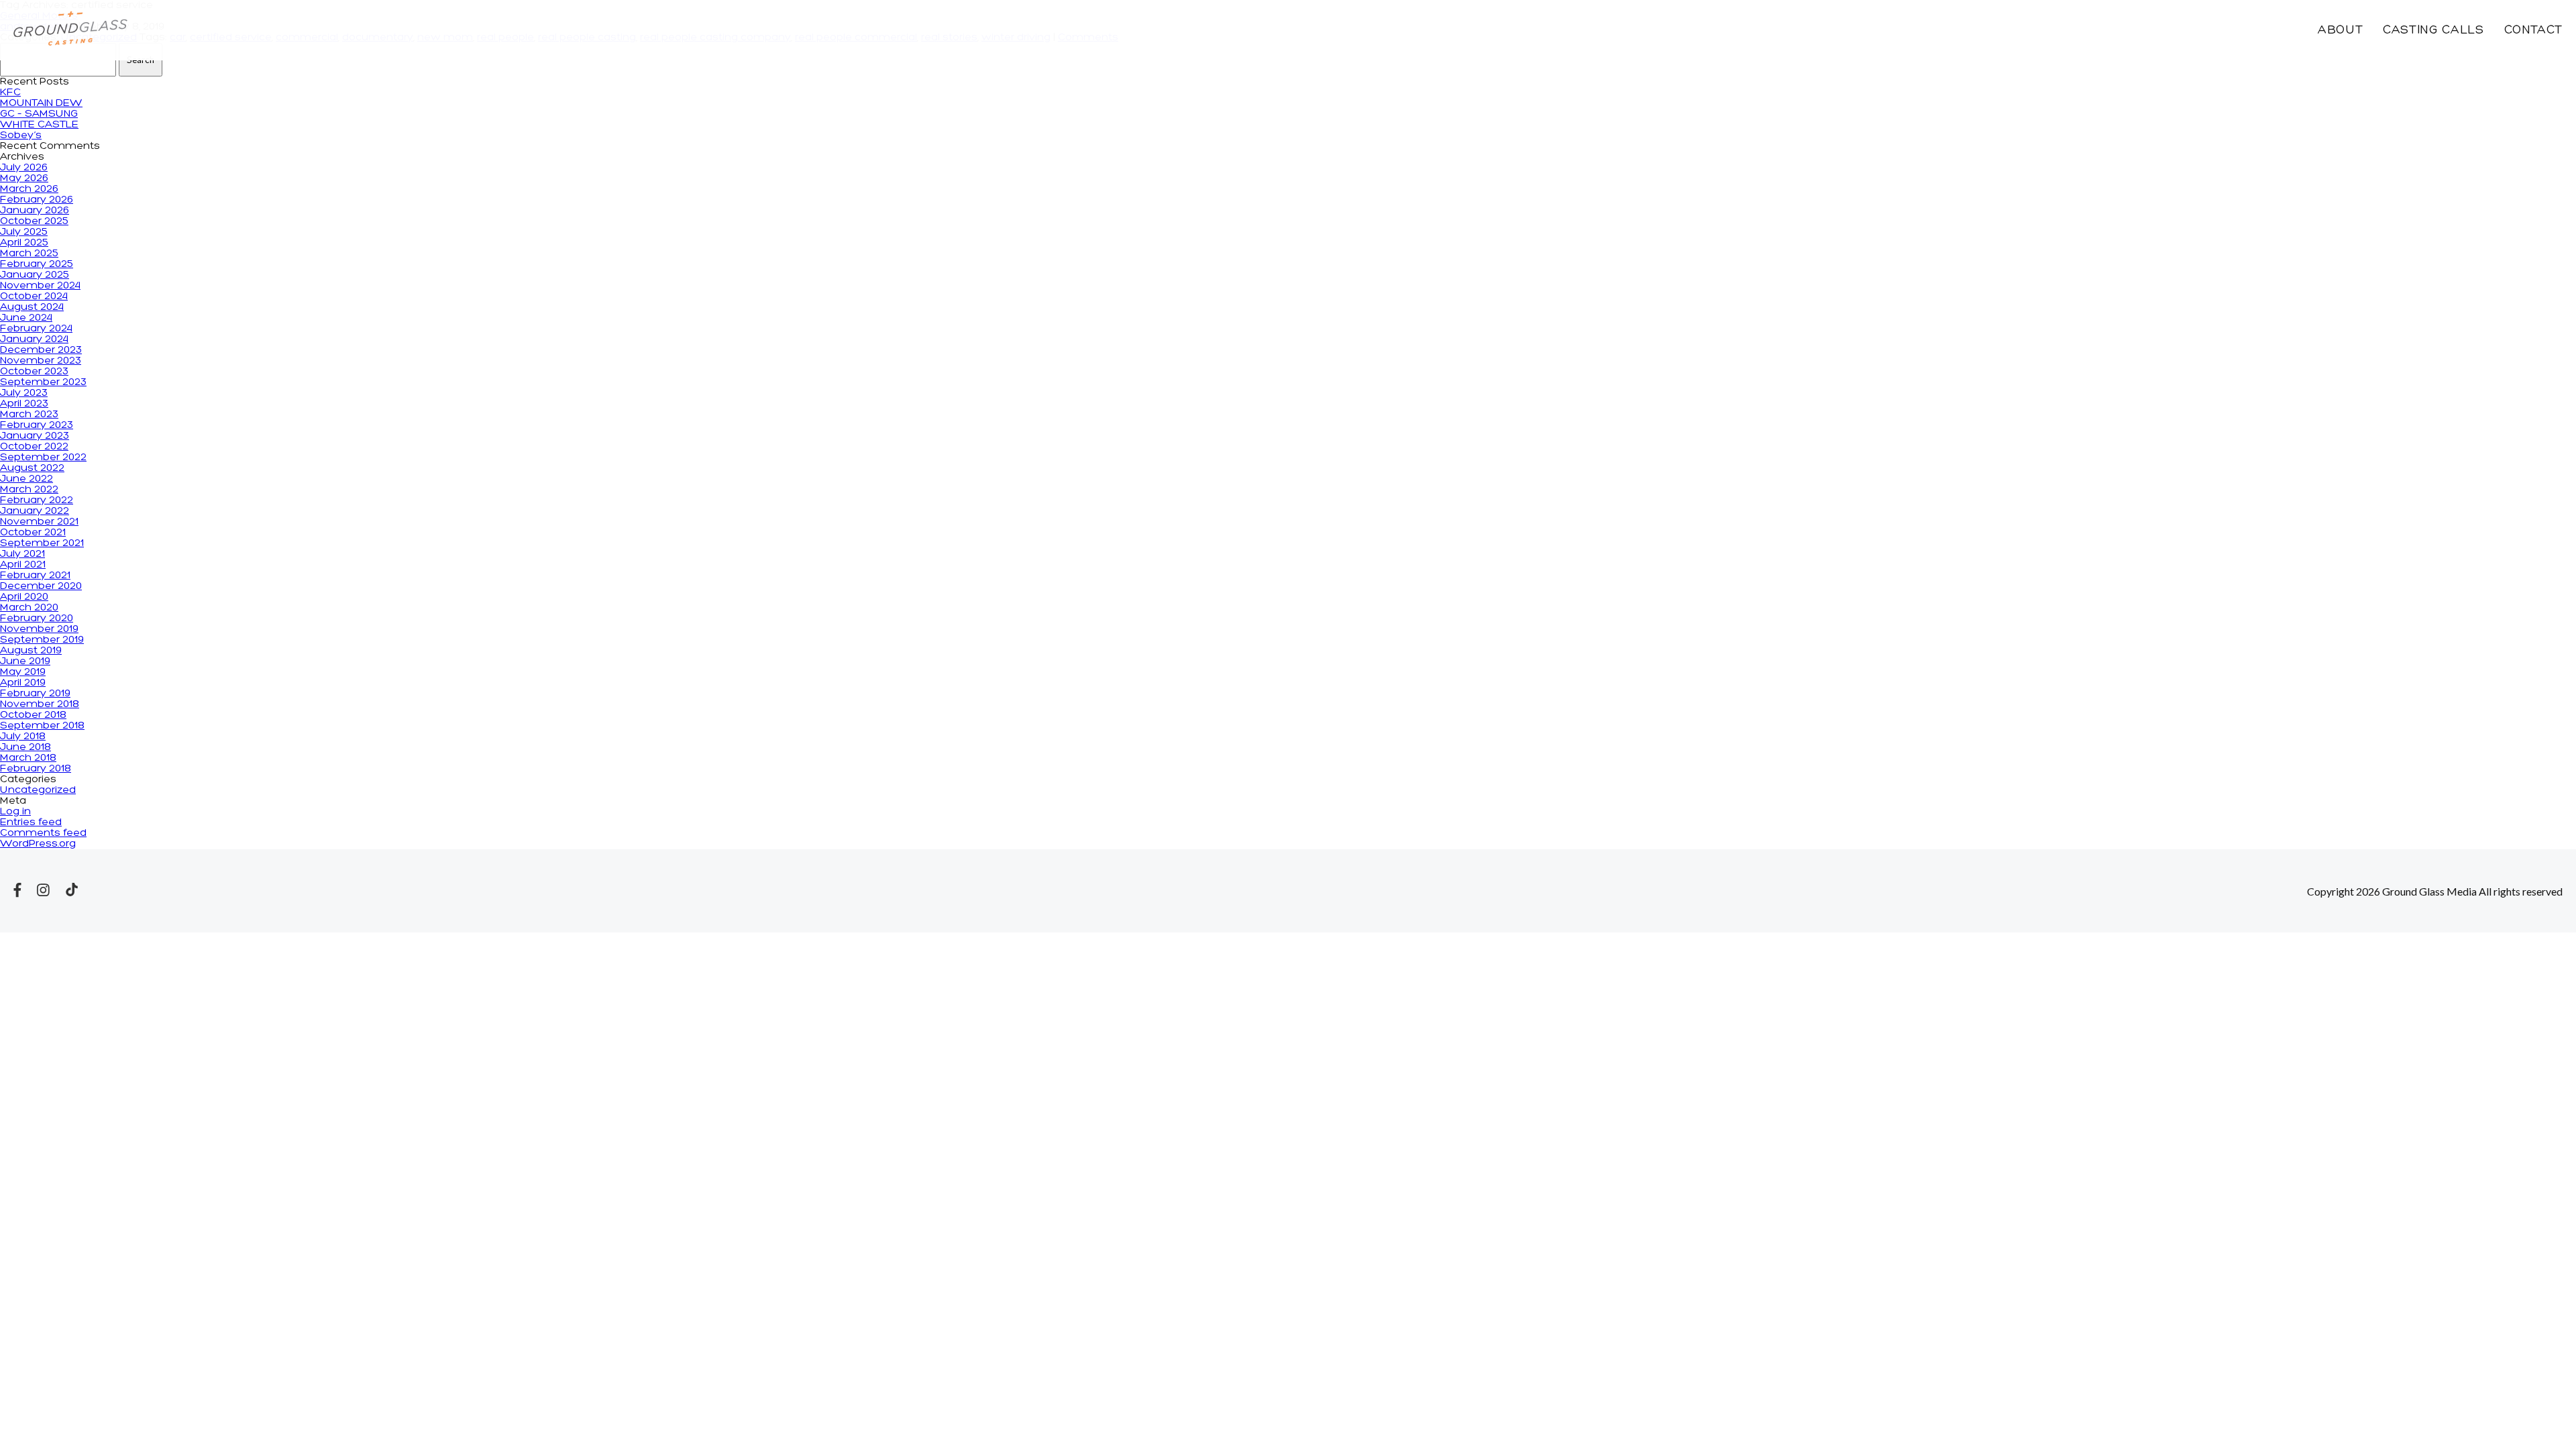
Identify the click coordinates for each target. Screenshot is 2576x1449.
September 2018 (42, 726)
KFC (10, 93)
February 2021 (35, 576)
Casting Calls (2433, 31)
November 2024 (40, 286)
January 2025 (35, 275)
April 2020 (24, 597)
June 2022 (26, 479)
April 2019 (23, 683)
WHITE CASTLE (39, 125)
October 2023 (34, 372)
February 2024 (36, 329)
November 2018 (40, 704)
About (2340, 31)
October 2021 (33, 533)
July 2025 (24, 232)
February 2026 (37, 200)
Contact (2533, 31)
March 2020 (29, 608)
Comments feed (43, 833)
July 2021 (22, 554)
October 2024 (34, 297)
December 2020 (41, 586)
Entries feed (31, 822)
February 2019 (35, 694)
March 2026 (29, 189)
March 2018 (28, 758)
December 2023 (41, 350)
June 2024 (26, 318)
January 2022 (35, 511)
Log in (15, 812)
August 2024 (32, 307)
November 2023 (41, 361)
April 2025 (24, 243)
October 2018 (33, 715)
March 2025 (29, 254)
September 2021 (42, 543)
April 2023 (24, 404)
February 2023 (37, 425)
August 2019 (31, 651)
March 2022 (29, 490)
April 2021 (23, 565)
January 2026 (35, 211)
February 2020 (37, 619)
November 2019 (39, 629)
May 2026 (24, 178)
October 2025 (34, 221)
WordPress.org (38, 844)
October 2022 (34, 447)
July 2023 (24, 393)
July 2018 (23, 737)
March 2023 (29, 415)
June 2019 (25, 661)
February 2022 (37, 500)
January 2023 (35, 436)
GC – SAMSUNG (39, 114)
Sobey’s (21, 136)
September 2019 (42, 640)
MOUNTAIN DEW (41, 103)
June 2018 (25, 747)
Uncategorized (38, 790)
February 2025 (37, 264)
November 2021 (39, 522)
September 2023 (43, 382)
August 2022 (32, 468)
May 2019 (23, 672)
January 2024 (34, 339)
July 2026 (24, 168)
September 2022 (43, 458)
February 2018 (36, 769)
